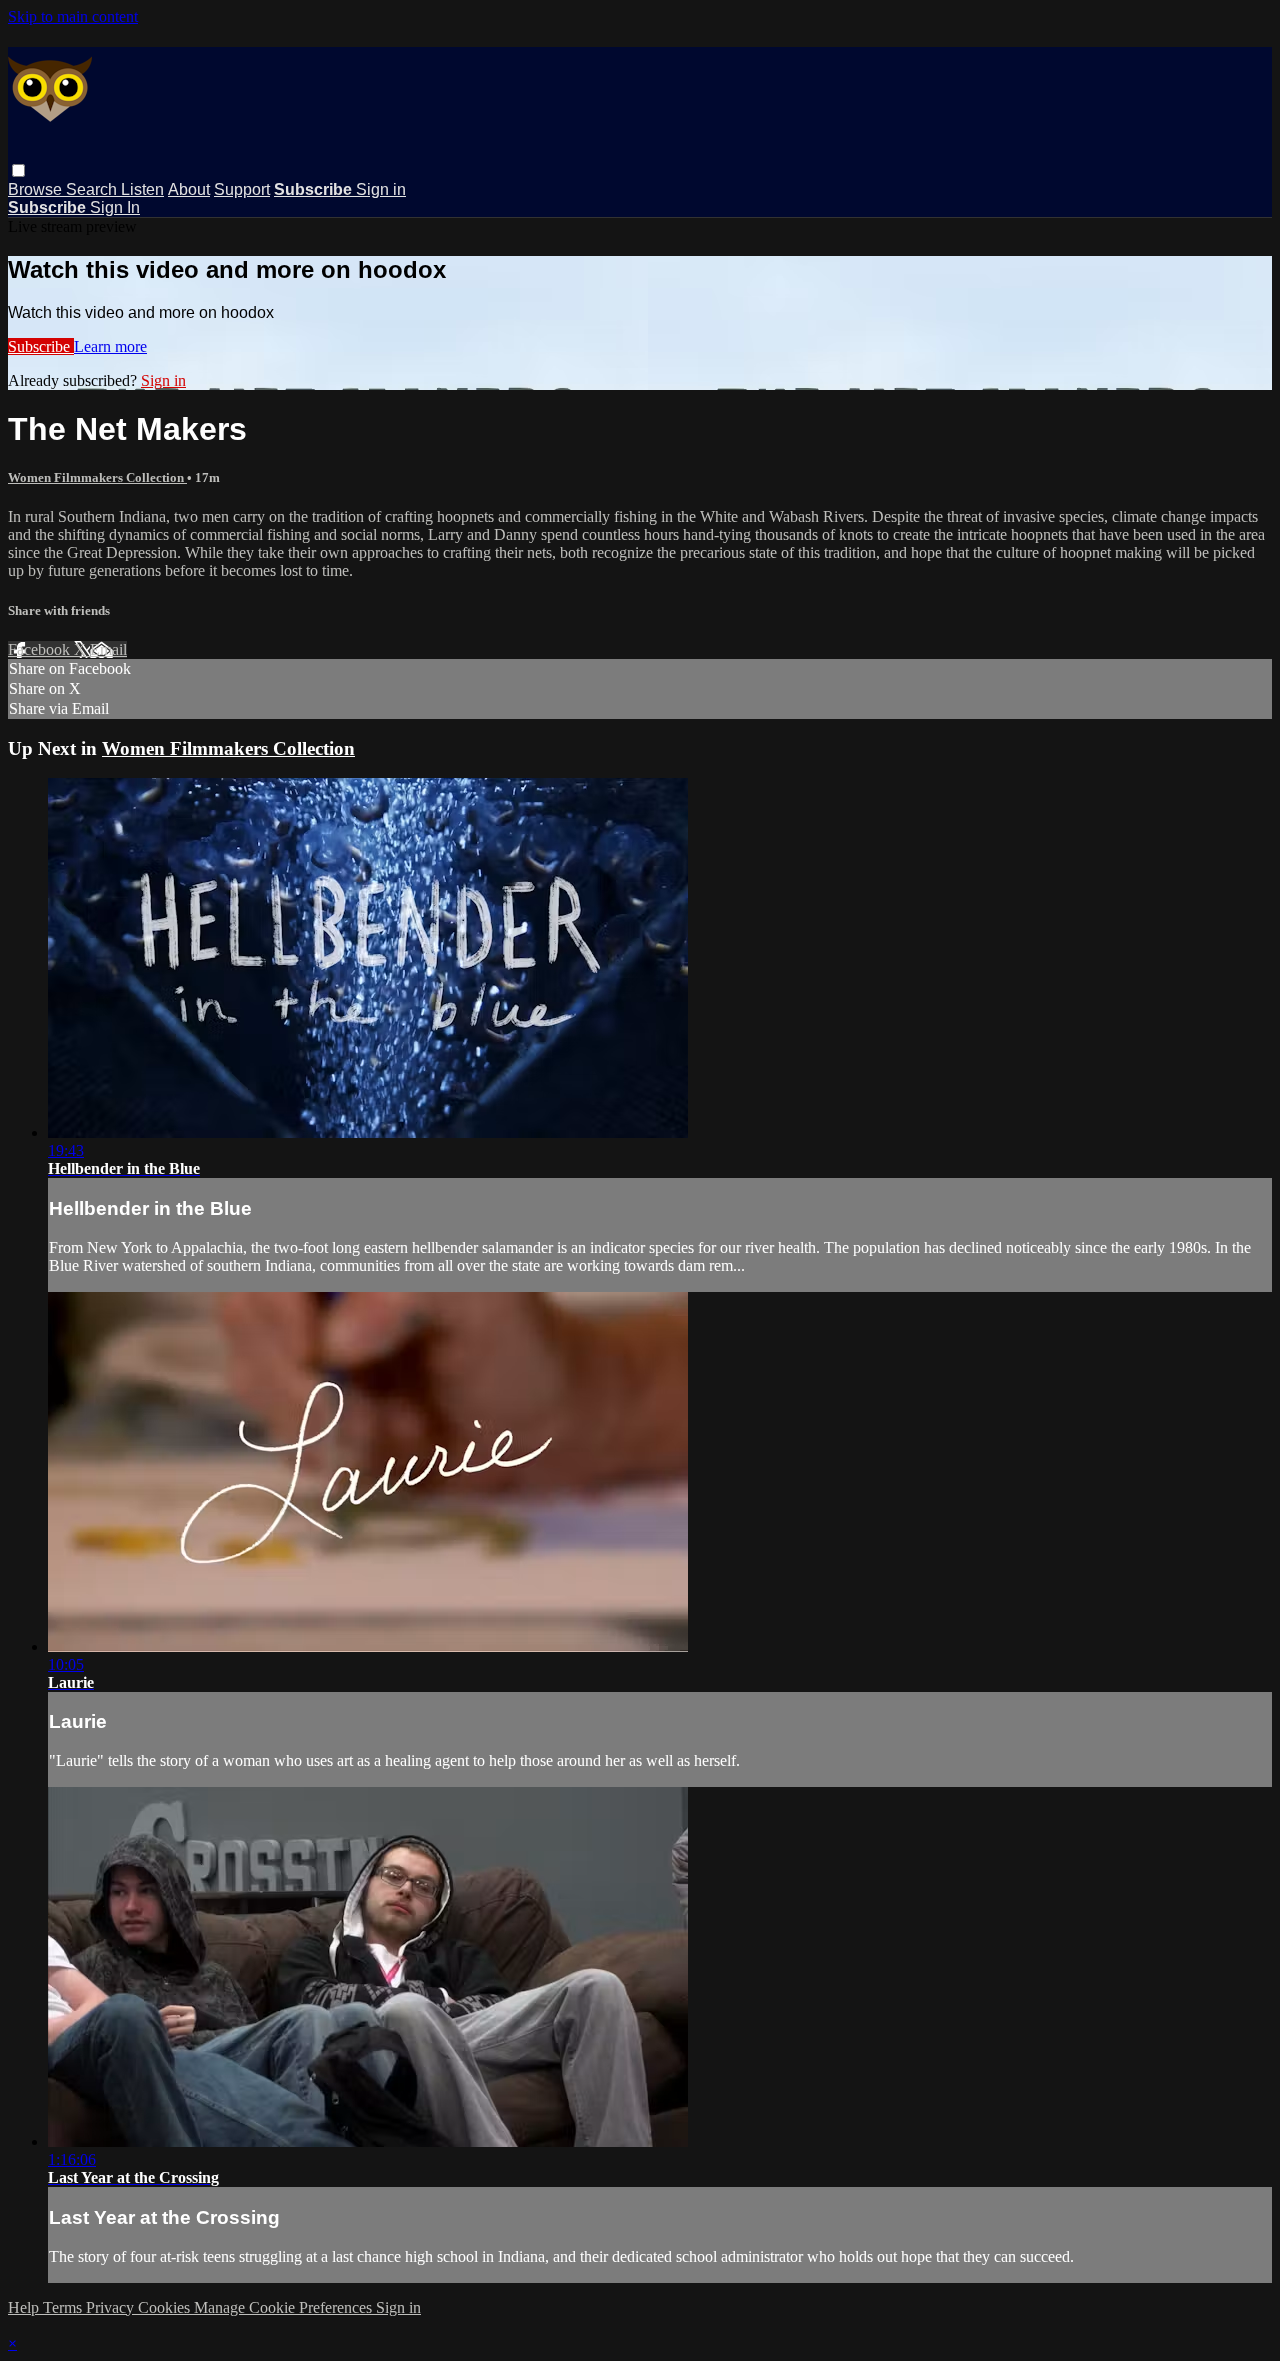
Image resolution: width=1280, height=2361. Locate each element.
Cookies (166, 2307)
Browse (37, 189)
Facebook (41, 649)
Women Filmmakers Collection (97, 477)
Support (242, 189)
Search (93, 189)
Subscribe (41, 346)
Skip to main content (73, 16)
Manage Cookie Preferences (285, 2307)
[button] (18, 170)
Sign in (381, 189)
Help (25, 2307)
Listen (142, 189)
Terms (64, 2307)
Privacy (112, 2307)
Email (108, 649)
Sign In (115, 207)
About (189, 189)
